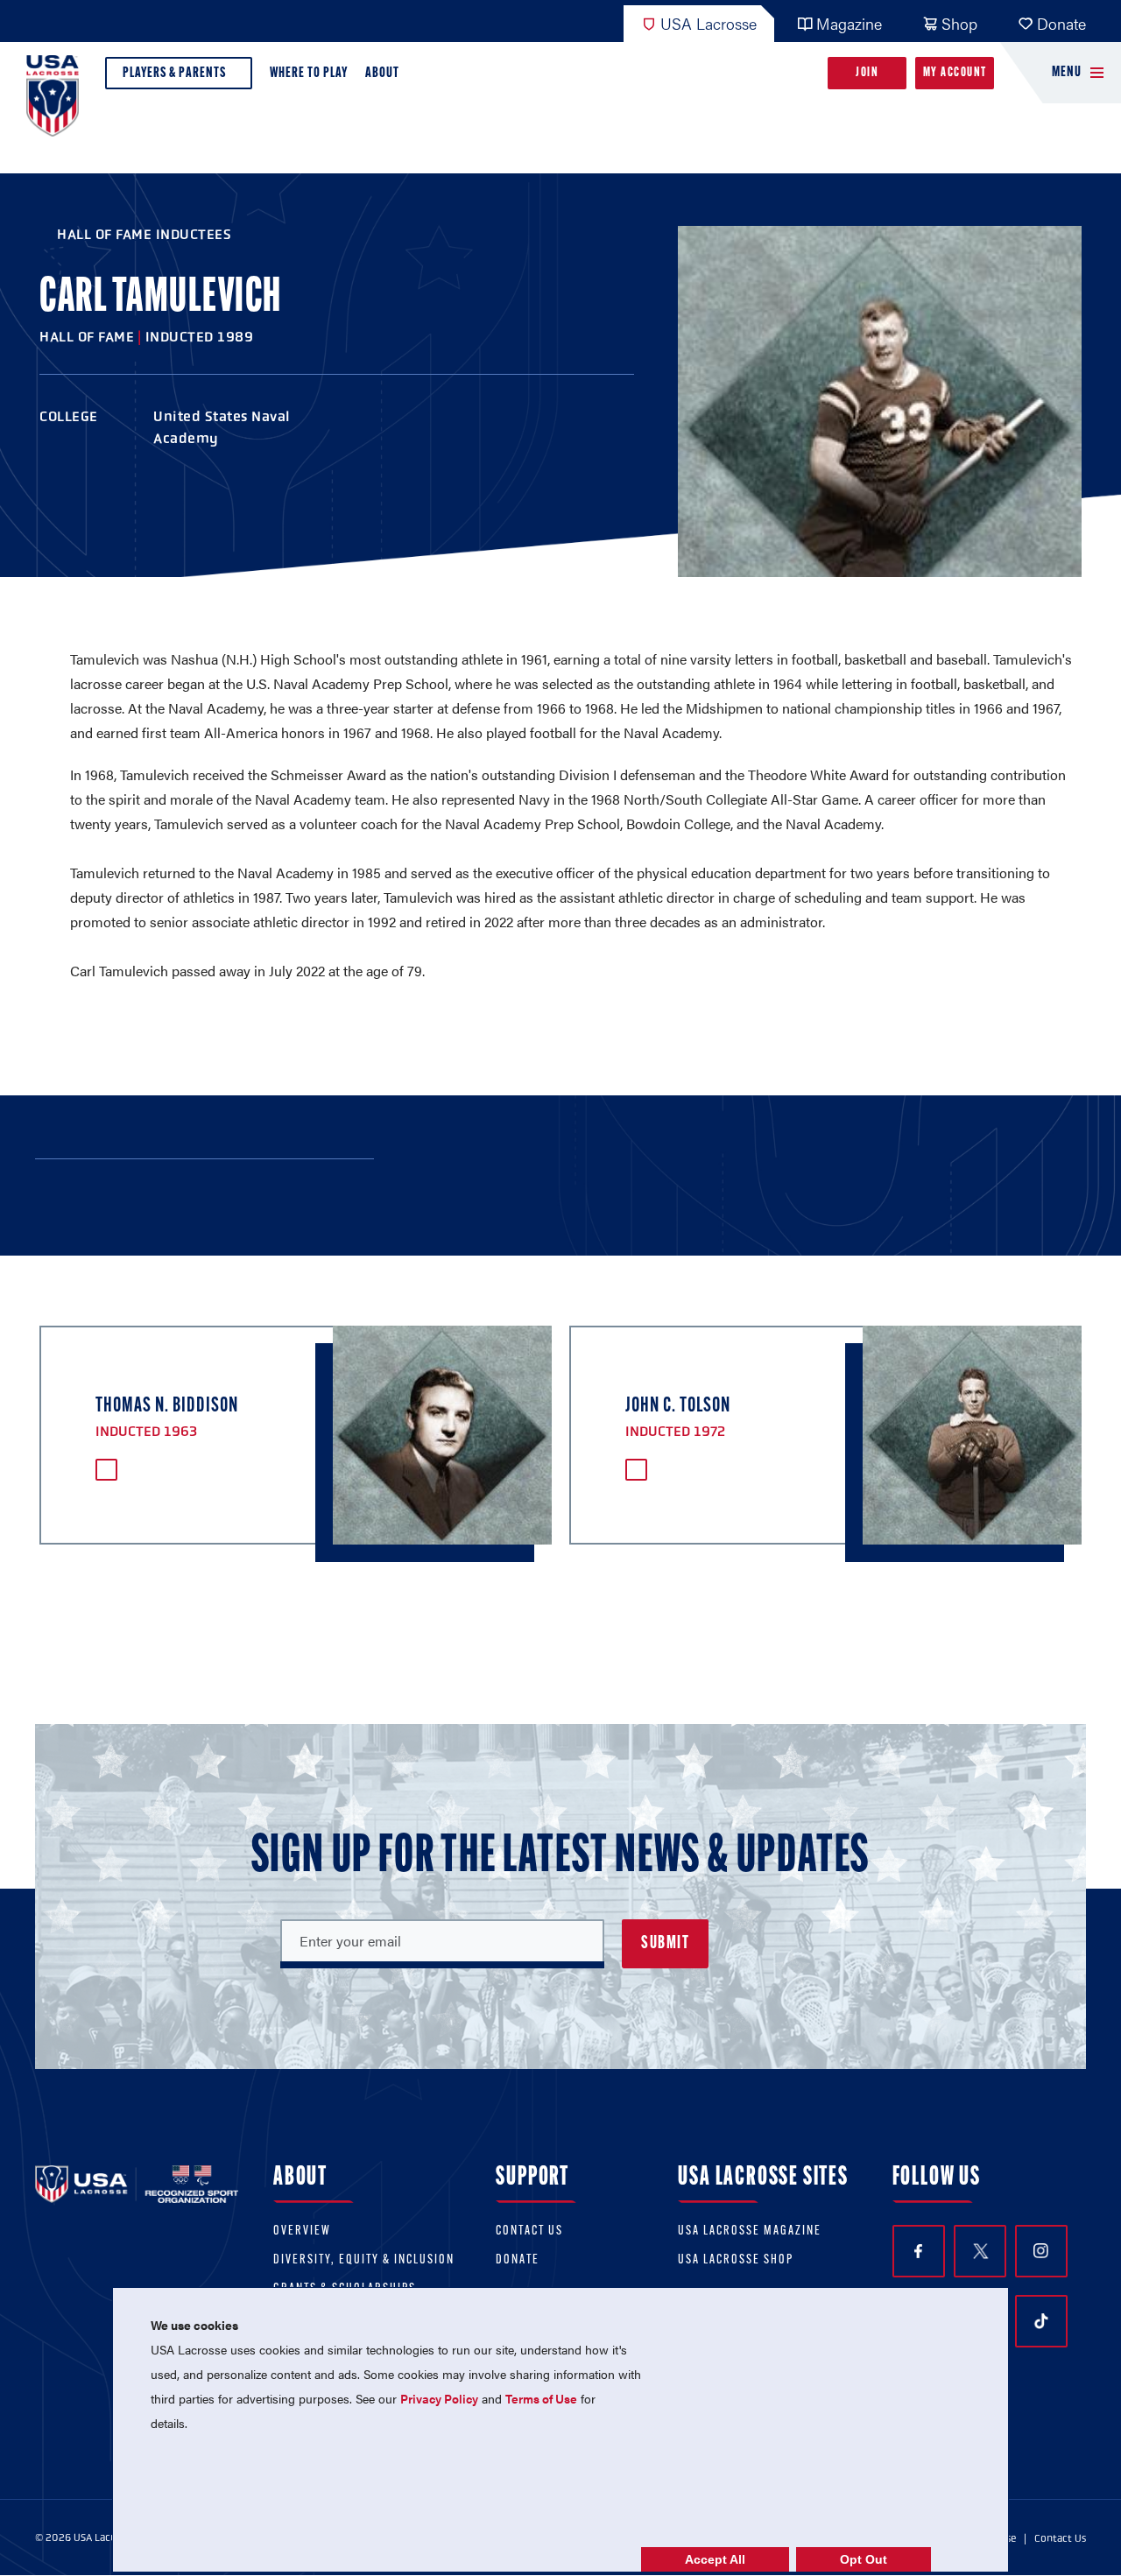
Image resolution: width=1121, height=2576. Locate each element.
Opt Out (864, 2559)
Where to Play (309, 73)
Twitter (980, 2251)
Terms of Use (541, 2398)
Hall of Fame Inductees (144, 234)
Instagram (1041, 2251)
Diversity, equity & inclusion (364, 2260)
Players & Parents (174, 73)
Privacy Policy (439, 2398)
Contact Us (529, 2231)
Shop (959, 23)
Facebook (919, 2251)
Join (867, 73)
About (382, 73)
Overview (302, 2231)
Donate (1061, 23)
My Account (955, 73)
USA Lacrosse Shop (736, 2260)
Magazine (849, 23)
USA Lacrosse (709, 23)
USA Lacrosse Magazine (750, 2231)
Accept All (715, 2559)
